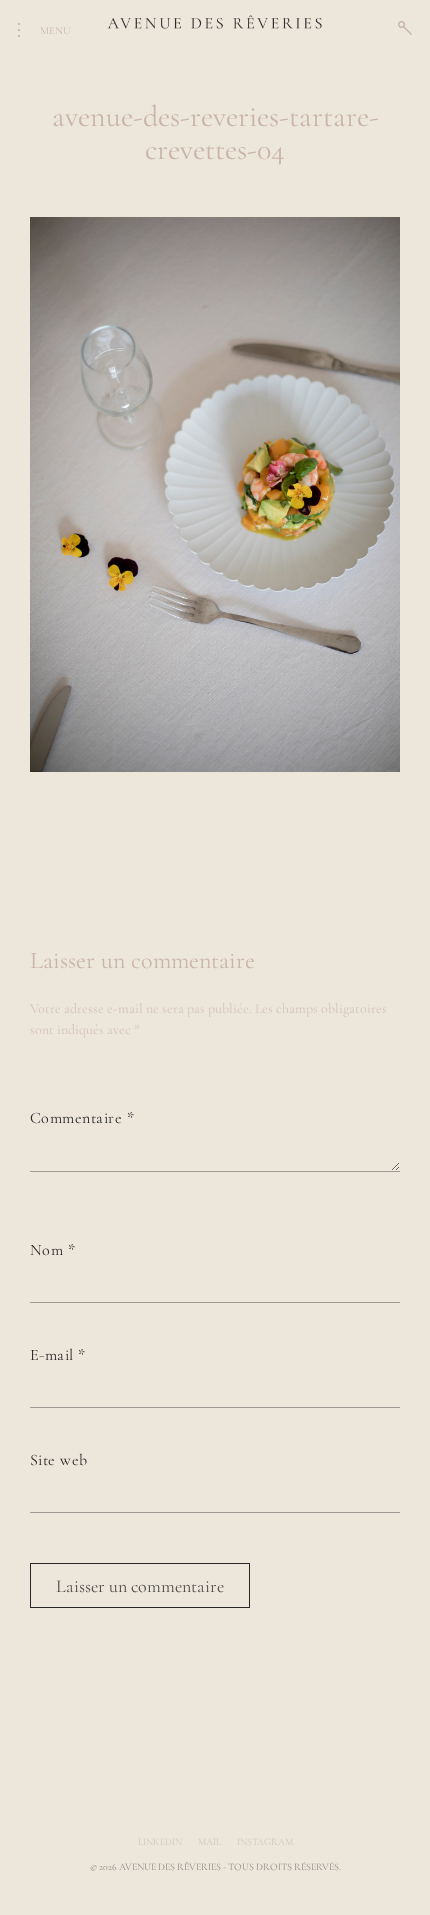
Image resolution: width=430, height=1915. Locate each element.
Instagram (265, 1842)
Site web (59, 1460)
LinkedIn (160, 1842)
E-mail (58, 1355)
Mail (209, 1842)
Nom (52, 1250)
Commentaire (82, 1118)
